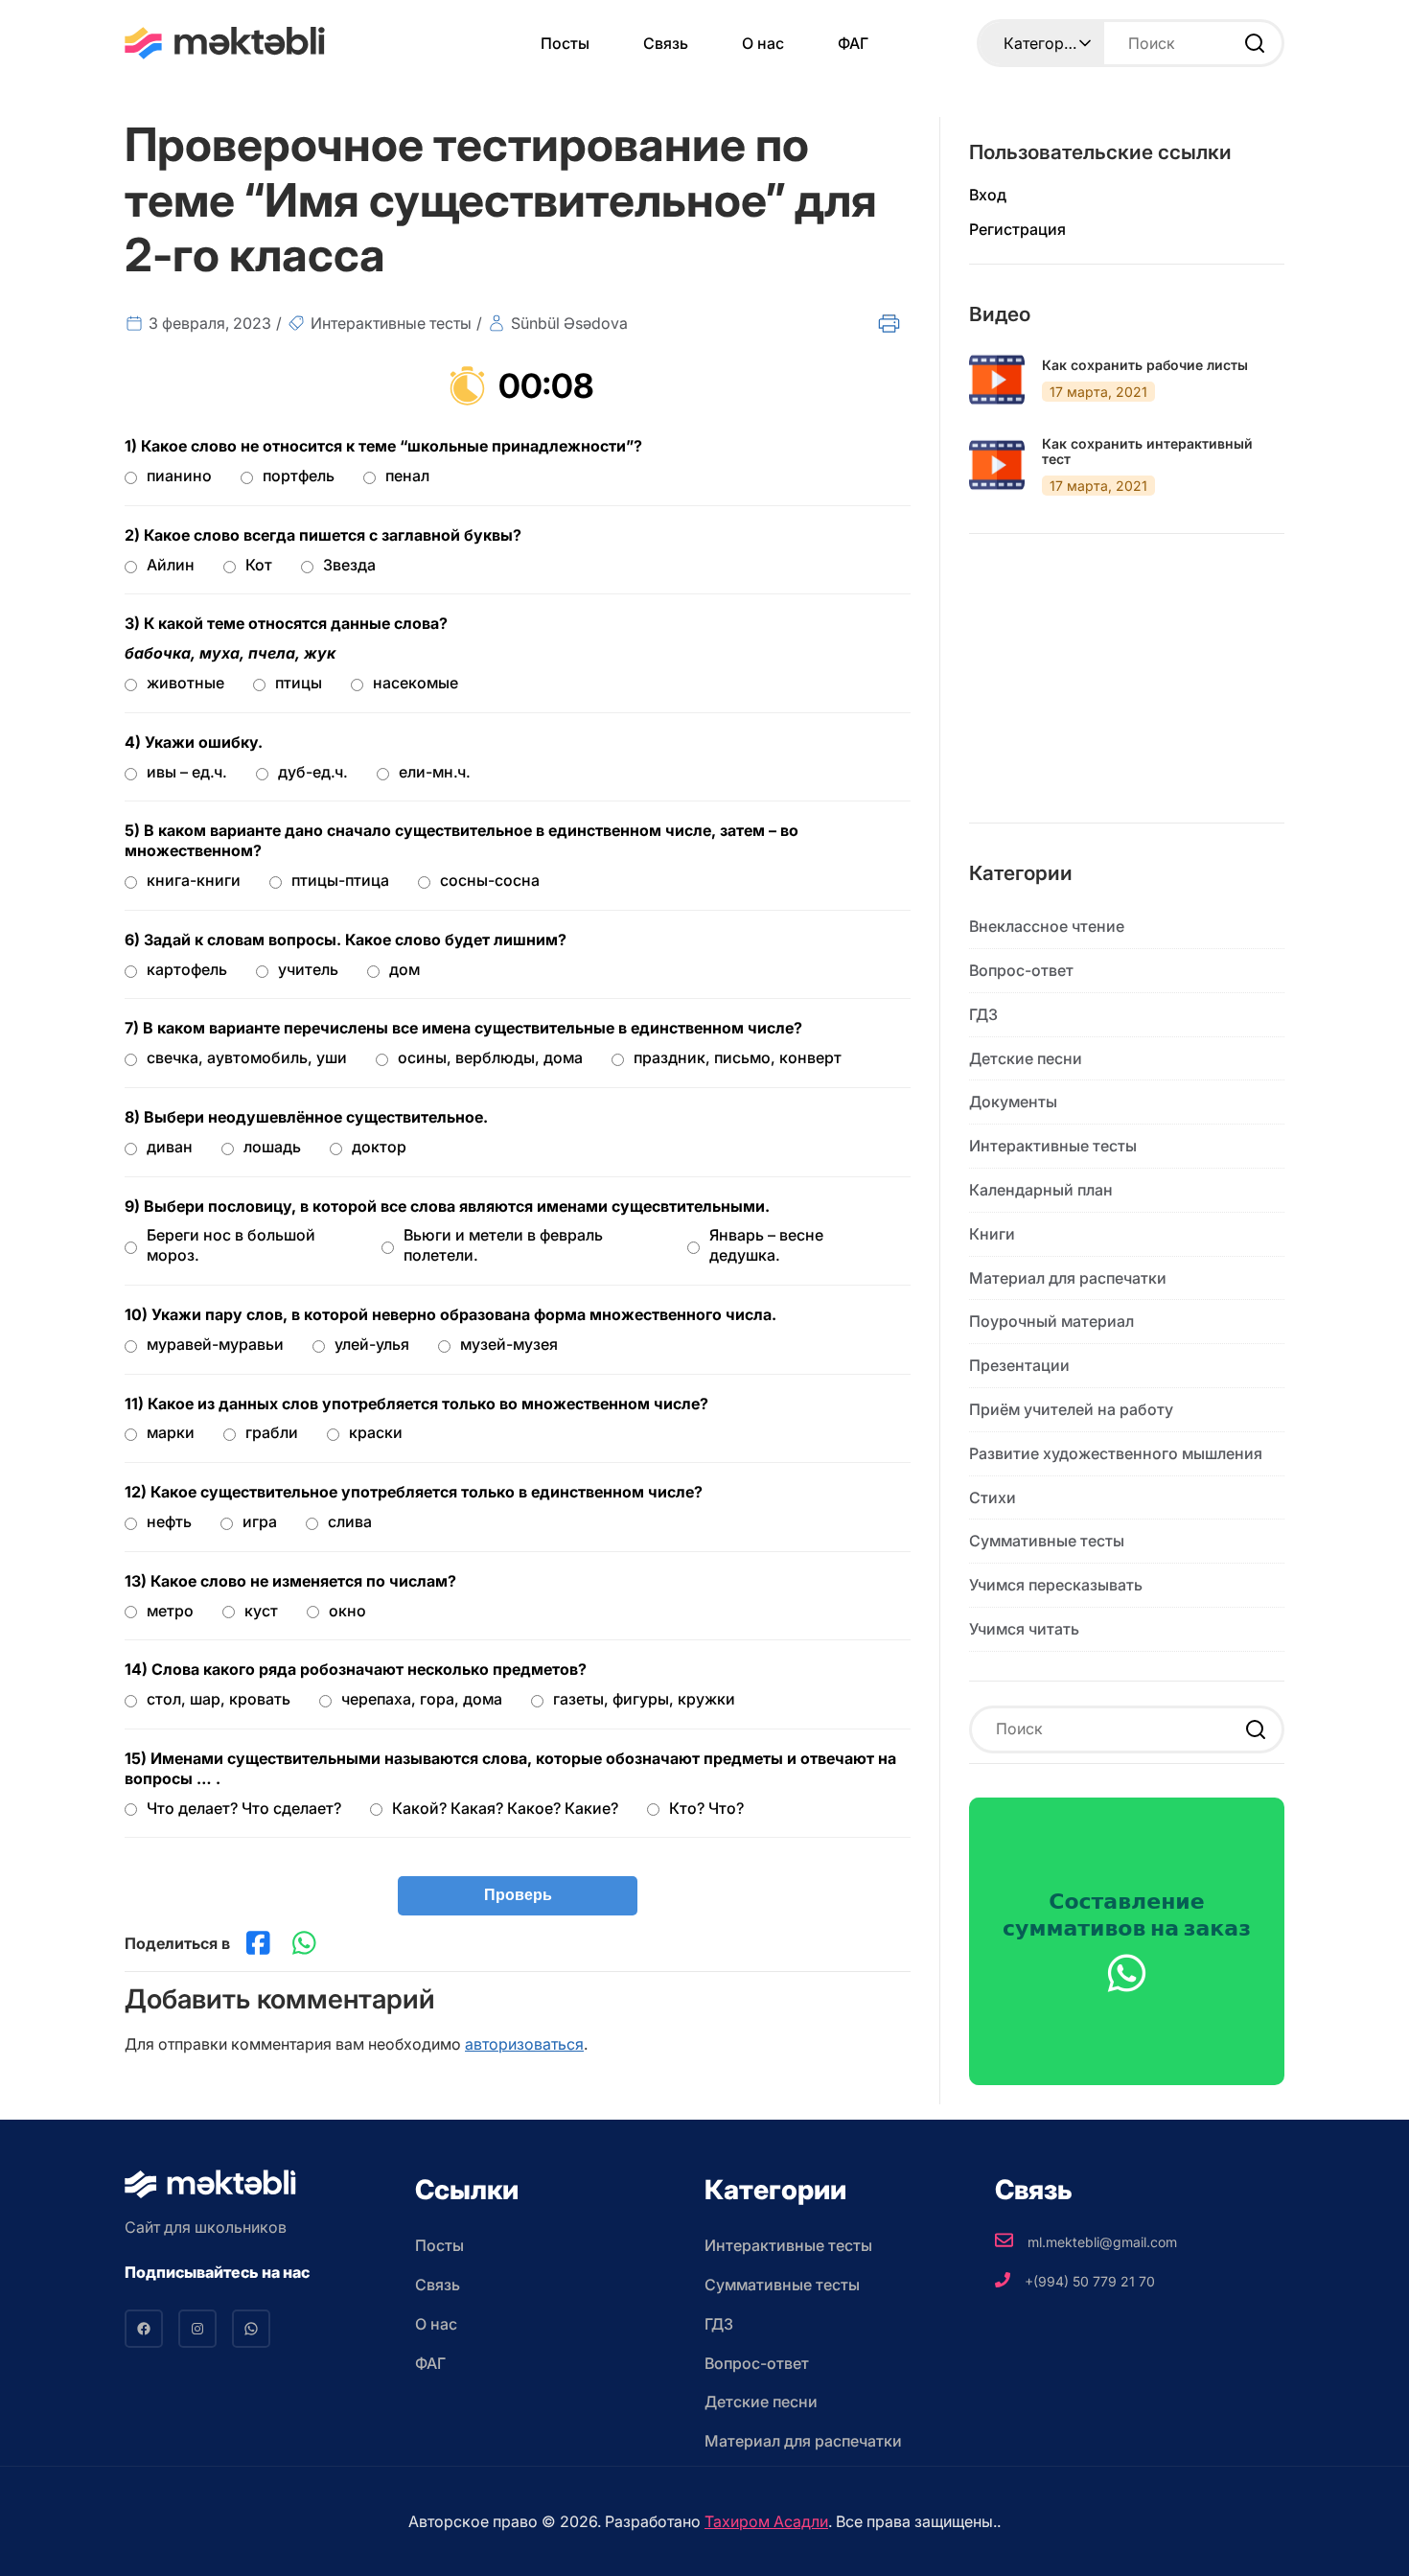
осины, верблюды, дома (490, 1057)
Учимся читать (1024, 1629)
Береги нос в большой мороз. (231, 1245)
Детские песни (1026, 1058)
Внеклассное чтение (1047, 926)
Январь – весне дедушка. (766, 1245)
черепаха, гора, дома (422, 1699)
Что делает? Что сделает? (244, 1808)
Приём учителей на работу (1071, 1409)
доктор (379, 1147)
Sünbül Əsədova (569, 323)
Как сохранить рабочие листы (1145, 365)
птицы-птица (340, 880)
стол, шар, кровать (219, 1699)
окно (347, 1611)
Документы (1013, 1102)
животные (185, 683)
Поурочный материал (1051, 1321)
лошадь (272, 1147)
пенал (407, 476)
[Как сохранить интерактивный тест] (997, 465)
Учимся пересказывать (1056, 1585)
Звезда (349, 565)
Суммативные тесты (1047, 1541)
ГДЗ (983, 1014)
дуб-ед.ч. (313, 772)
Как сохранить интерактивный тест (1147, 452)
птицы (299, 683)
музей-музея (509, 1344)
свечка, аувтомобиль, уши (247, 1057)
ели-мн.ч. (435, 772)
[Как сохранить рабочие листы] (997, 380)
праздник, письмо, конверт (738, 1057)
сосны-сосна (490, 880)
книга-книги (194, 880)
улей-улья (372, 1344)
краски (376, 1432)
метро (170, 1611)
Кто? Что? (706, 1808)
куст (261, 1611)
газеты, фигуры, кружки (644, 1699)
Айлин (171, 565)
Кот (259, 565)
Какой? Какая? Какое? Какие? (505, 1808)
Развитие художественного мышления (1116, 1453)
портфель (299, 476)
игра (260, 1521)
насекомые (416, 683)
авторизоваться (524, 2044)
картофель (187, 969)
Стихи (993, 1497)
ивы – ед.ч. (187, 772)
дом (404, 969)
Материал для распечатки (1068, 1278)
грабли (272, 1432)
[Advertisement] (1127, 693)
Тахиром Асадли (766, 2521)
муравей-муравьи (215, 1344)
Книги (992, 1234)
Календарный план (1041, 1190)
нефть (169, 1521)
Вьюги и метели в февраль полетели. (503, 1245)
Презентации (1019, 1365)
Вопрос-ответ (1021, 970)
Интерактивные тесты (391, 323)
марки (171, 1432)
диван (170, 1147)
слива (350, 1521)
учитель (308, 969)
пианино (179, 476)
